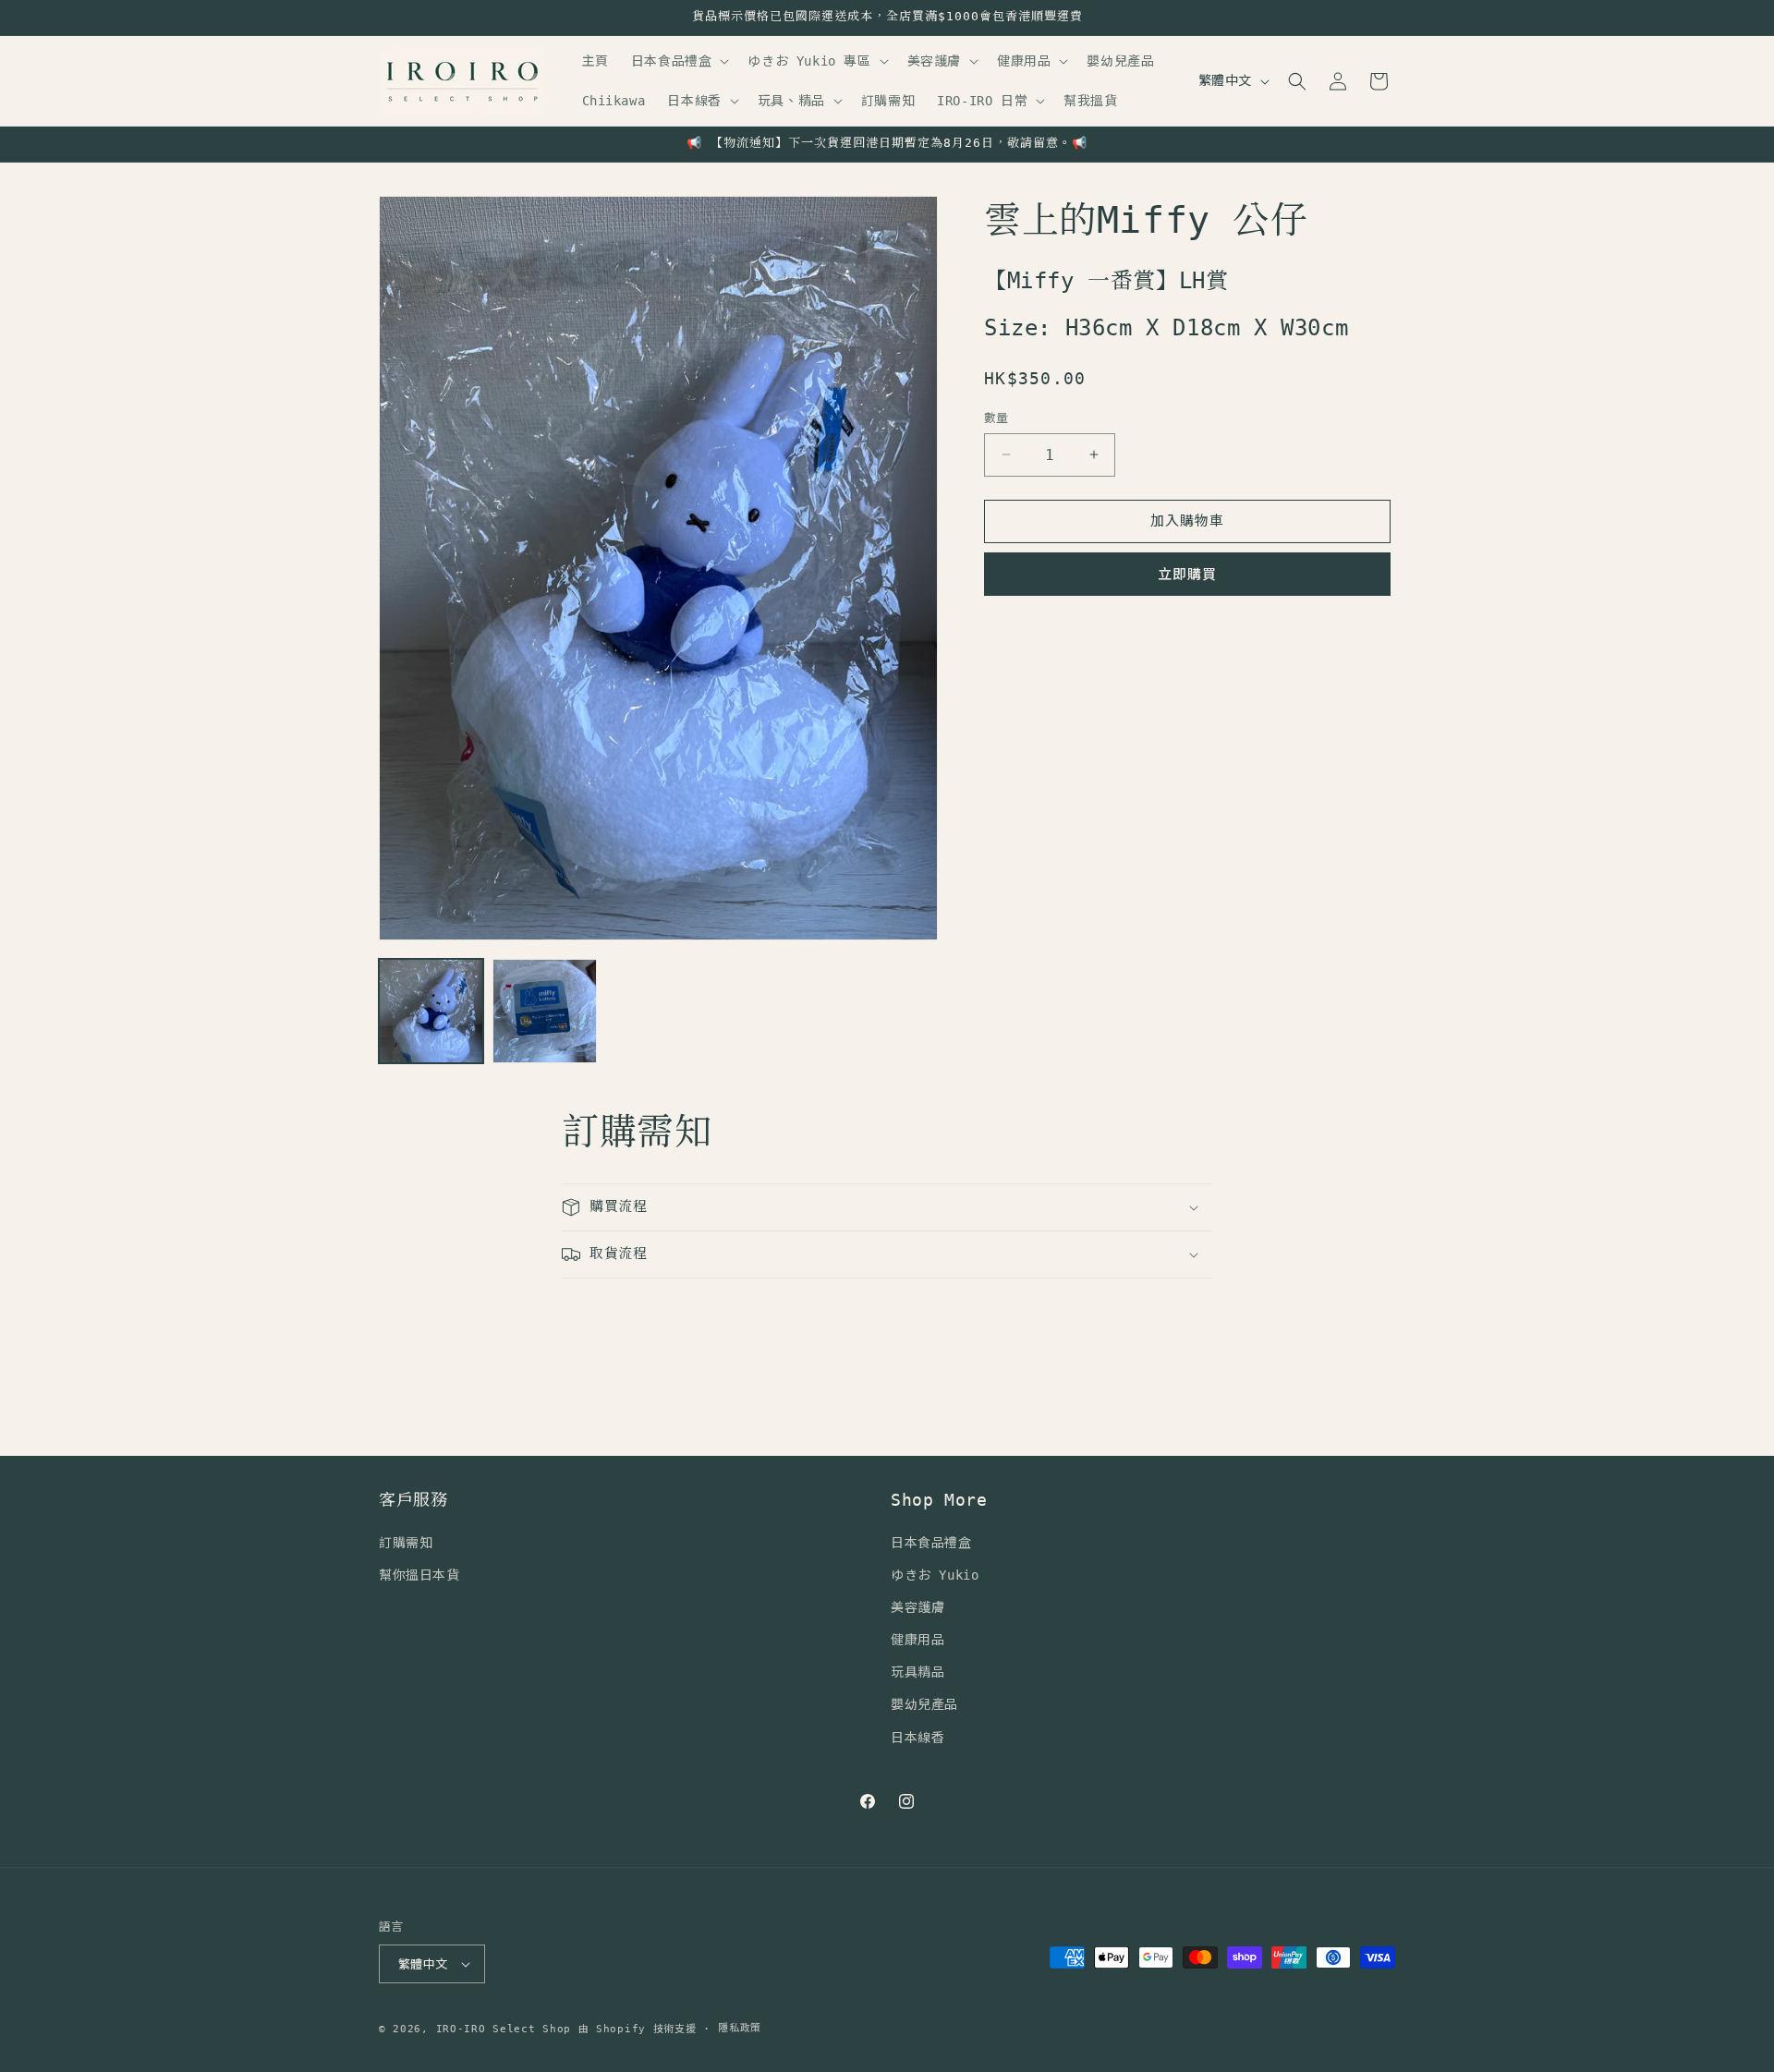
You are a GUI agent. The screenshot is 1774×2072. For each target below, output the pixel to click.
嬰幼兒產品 (924, 1704)
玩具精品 (917, 1672)
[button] (679, 61)
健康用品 (917, 1640)
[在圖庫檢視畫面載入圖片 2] (545, 1011)
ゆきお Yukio (935, 1575)
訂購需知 (406, 1543)
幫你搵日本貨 (419, 1575)
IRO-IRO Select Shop (504, 2029)
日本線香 (917, 1738)
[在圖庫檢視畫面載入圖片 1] (431, 1011)
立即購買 (1187, 575)
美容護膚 (917, 1607)
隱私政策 (740, 2028)
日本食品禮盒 (931, 1543)
